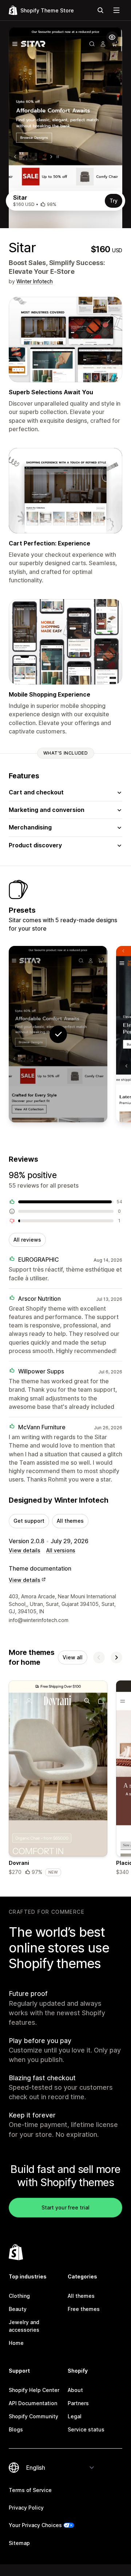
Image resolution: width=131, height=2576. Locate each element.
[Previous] (99, 1657)
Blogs (16, 2429)
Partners (78, 2403)
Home (16, 2343)
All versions (61, 1550)
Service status (86, 2429)
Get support (29, 1521)
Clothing (19, 2296)
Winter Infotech (35, 281)
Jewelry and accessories (24, 2326)
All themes (70, 1521)
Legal (75, 2416)
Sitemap (19, 2543)
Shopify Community (33, 2416)
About (75, 2390)
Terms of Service (30, 2490)
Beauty (18, 2309)
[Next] (116, 1657)
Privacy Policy (26, 2508)
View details (25, 1550)
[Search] (100, 10)
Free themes (84, 2309)
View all (73, 1657)
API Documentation (33, 2403)
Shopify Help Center (34, 2390)
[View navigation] (116, 10)
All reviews (27, 1240)
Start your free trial (65, 2207)
